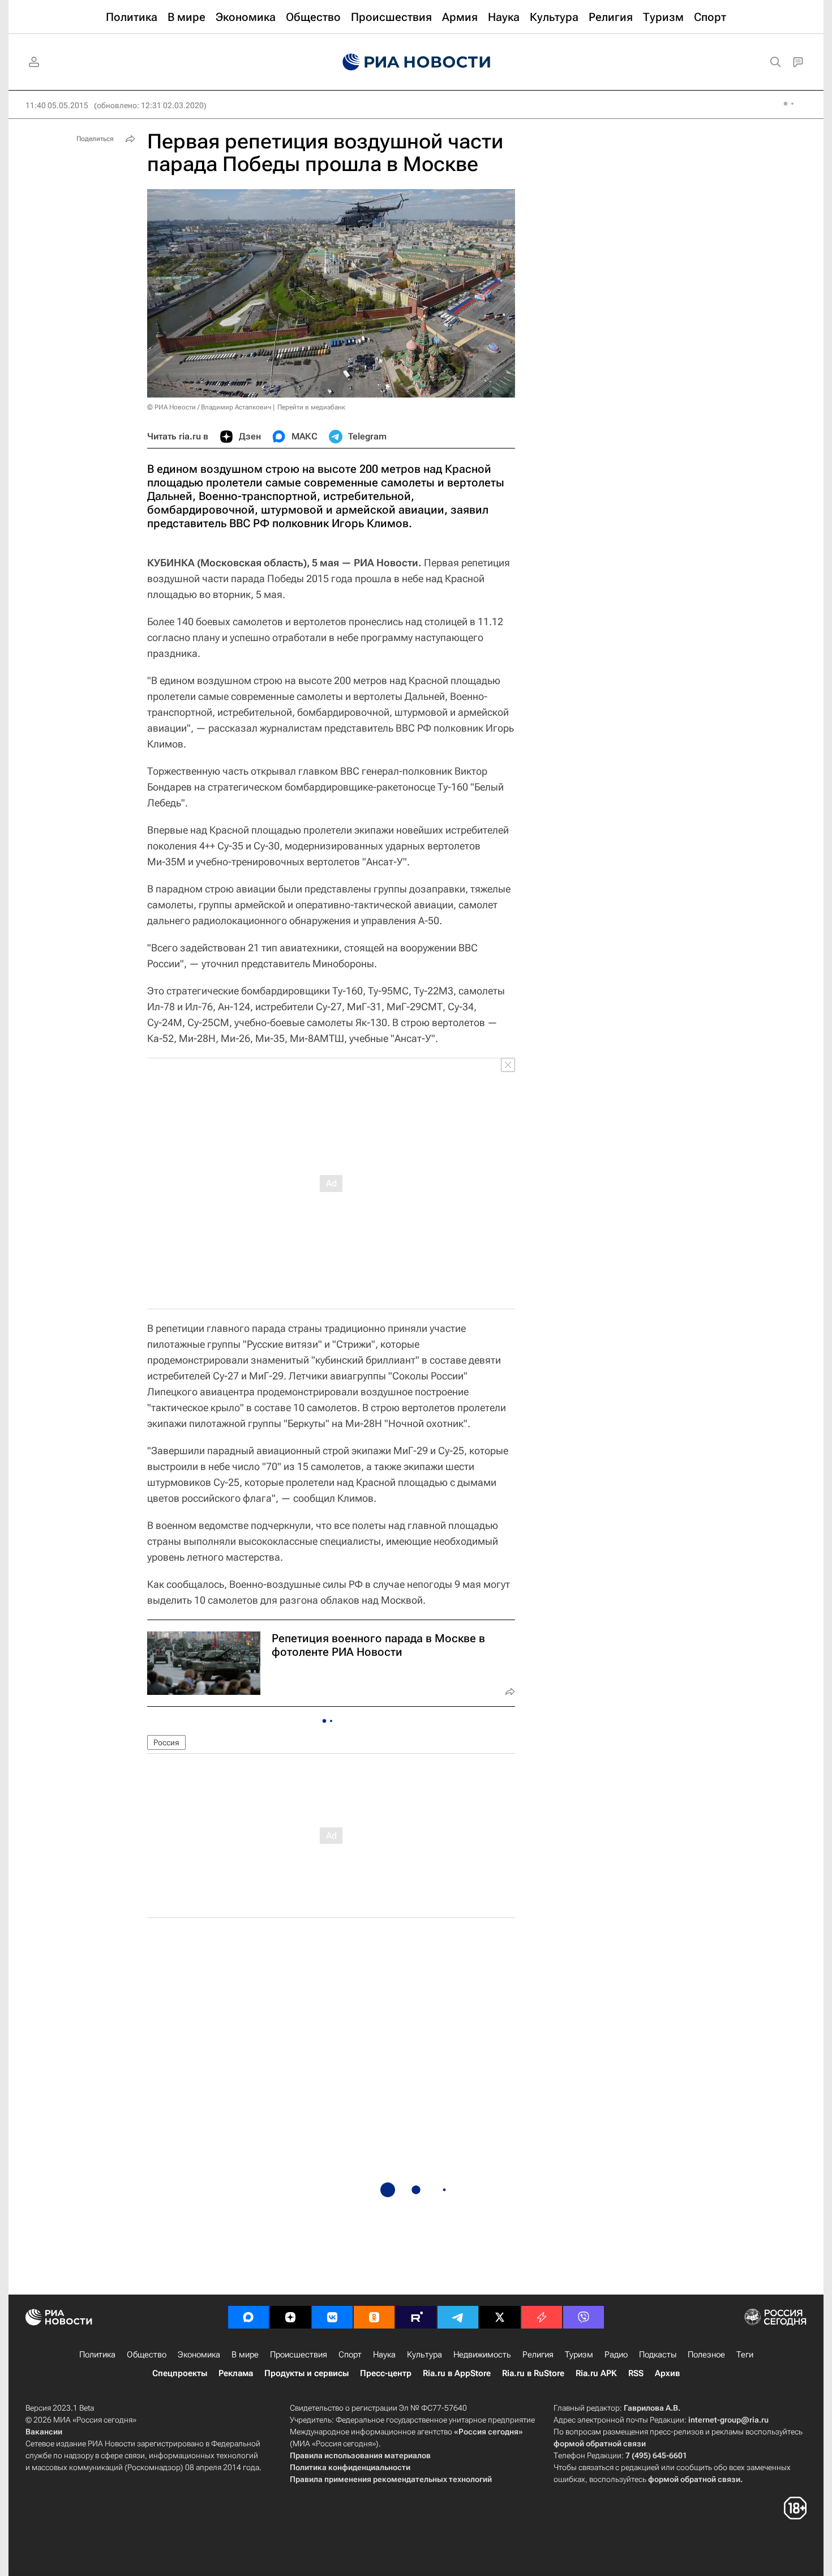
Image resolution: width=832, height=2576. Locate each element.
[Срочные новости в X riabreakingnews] (542, 2317)
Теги (745, 2355)
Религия (538, 2355)
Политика (97, 2355)
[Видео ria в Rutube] (416, 2317)
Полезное (706, 2355)
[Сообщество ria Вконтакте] (332, 2317)
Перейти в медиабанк (311, 407)
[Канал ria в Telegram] (458, 2317)
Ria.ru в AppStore (457, 2373)
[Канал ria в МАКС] (248, 2317)
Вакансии (44, 2432)
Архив (667, 2373)
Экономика (199, 2355)
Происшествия (299, 2355)
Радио (616, 2355)
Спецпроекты (180, 2373)
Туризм (579, 2355)
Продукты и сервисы (306, 2373)
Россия (166, 1742)
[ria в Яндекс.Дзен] (290, 2317)
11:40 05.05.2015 (57, 105)
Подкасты (658, 2355)
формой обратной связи (600, 2443)
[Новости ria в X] (500, 2317)
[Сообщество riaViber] (584, 2317)
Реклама (236, 2373)
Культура (424, 2355)
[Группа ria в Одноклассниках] (374, 2317)
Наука (384, 2355)
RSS (636, 2373)
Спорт (350, 2355)
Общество (147, 2355)
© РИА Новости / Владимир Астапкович (209, 407)
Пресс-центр (386, 2373)
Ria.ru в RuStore (533, 2373)
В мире (245, 2355)
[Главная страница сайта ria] (416, 62)
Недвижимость (482, 2355)
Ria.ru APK (596, 2373)
